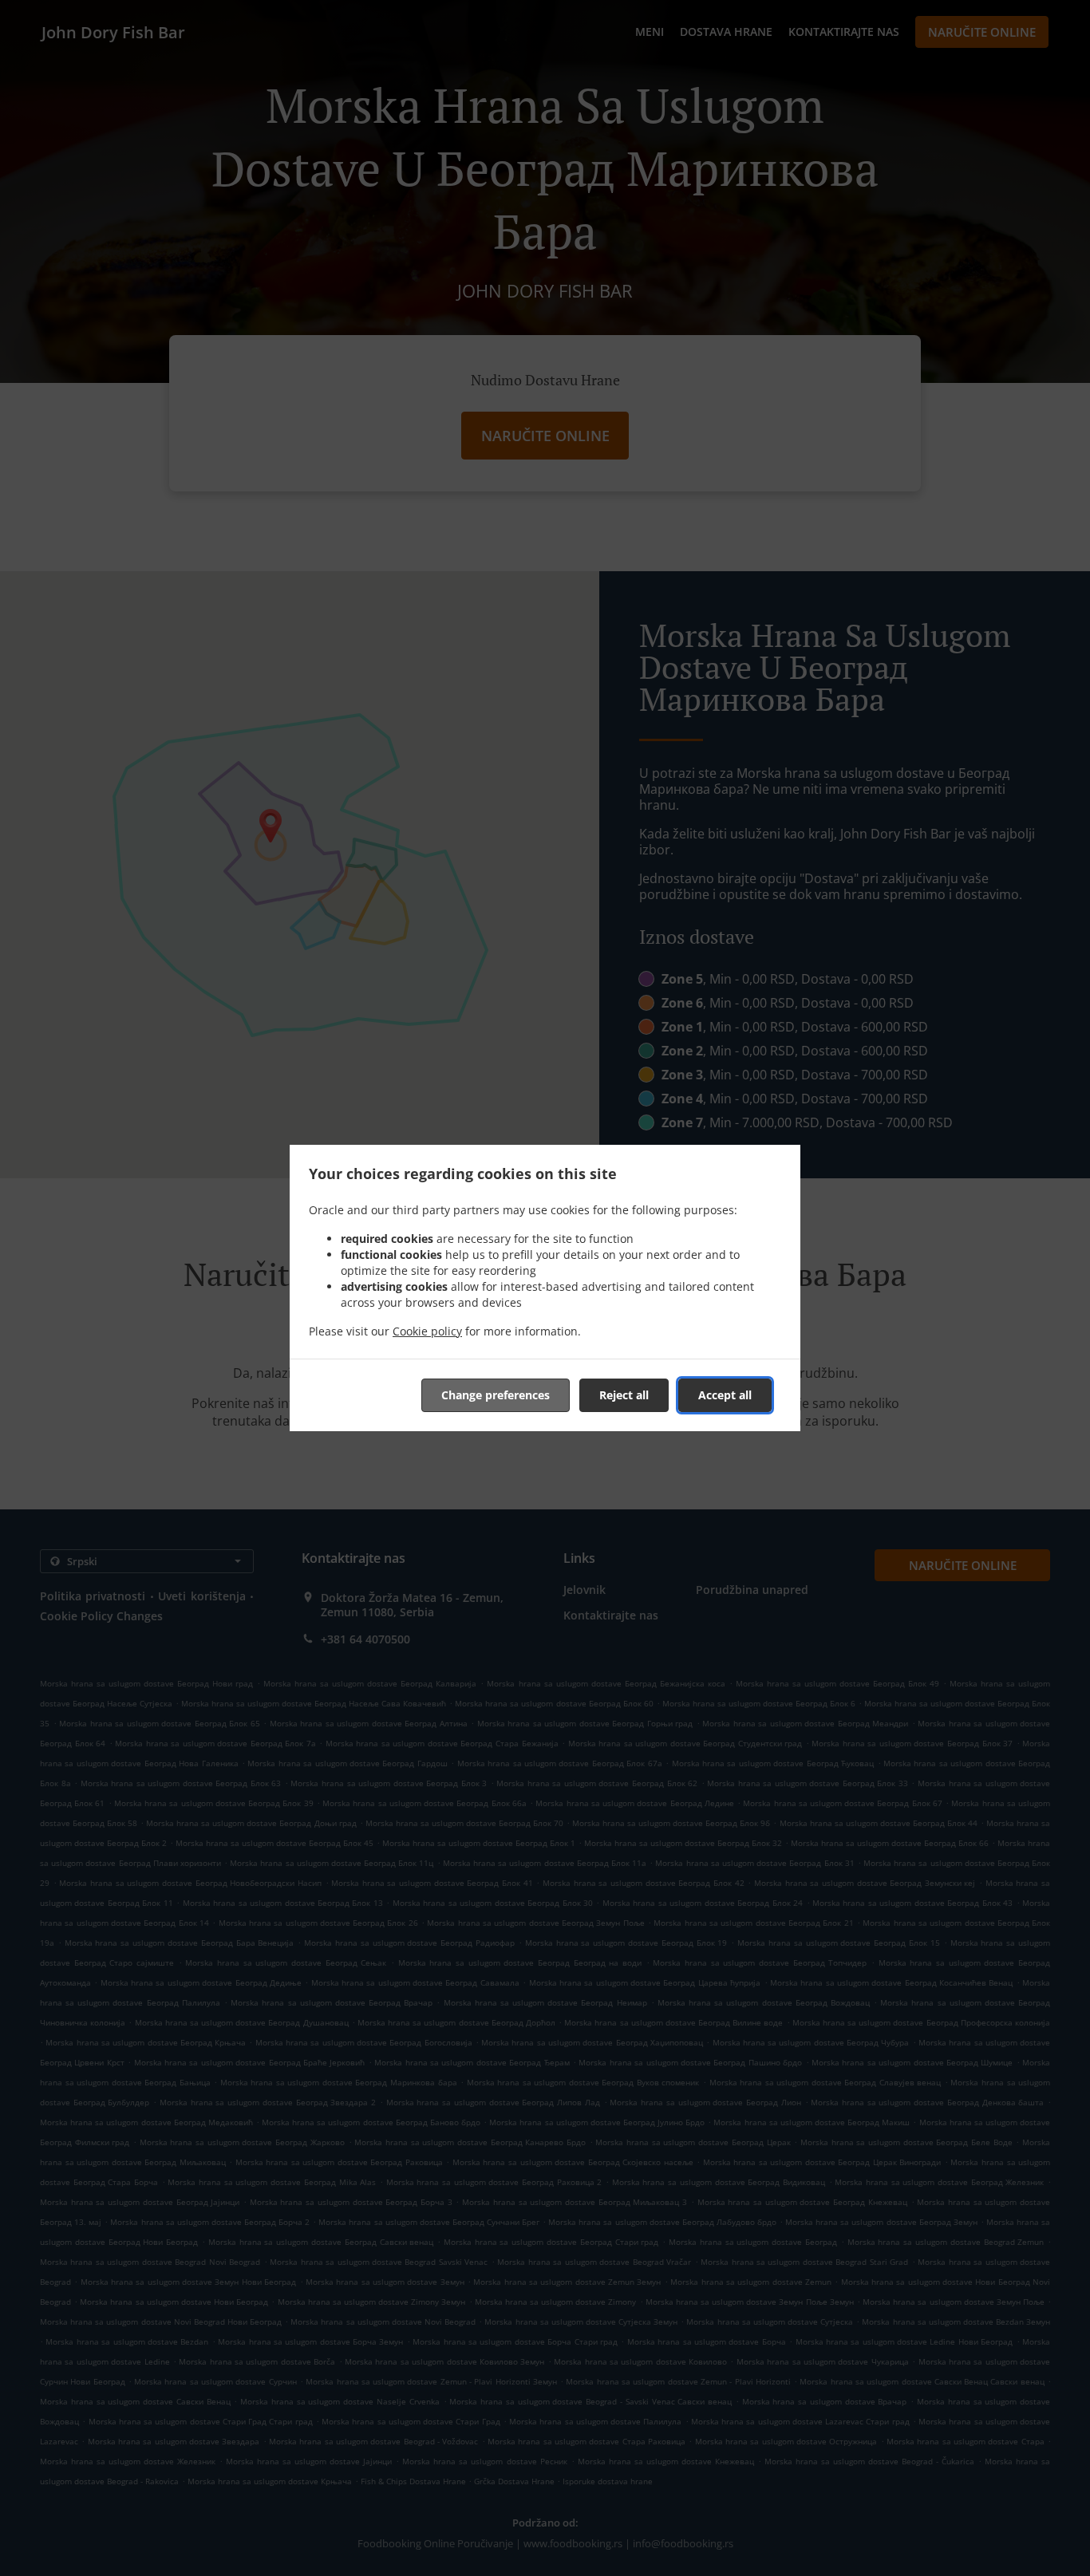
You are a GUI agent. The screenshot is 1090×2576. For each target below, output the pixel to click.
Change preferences (496, 1395)
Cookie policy (427, 1331)
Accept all (725, 1395)
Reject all (624, 1395)
